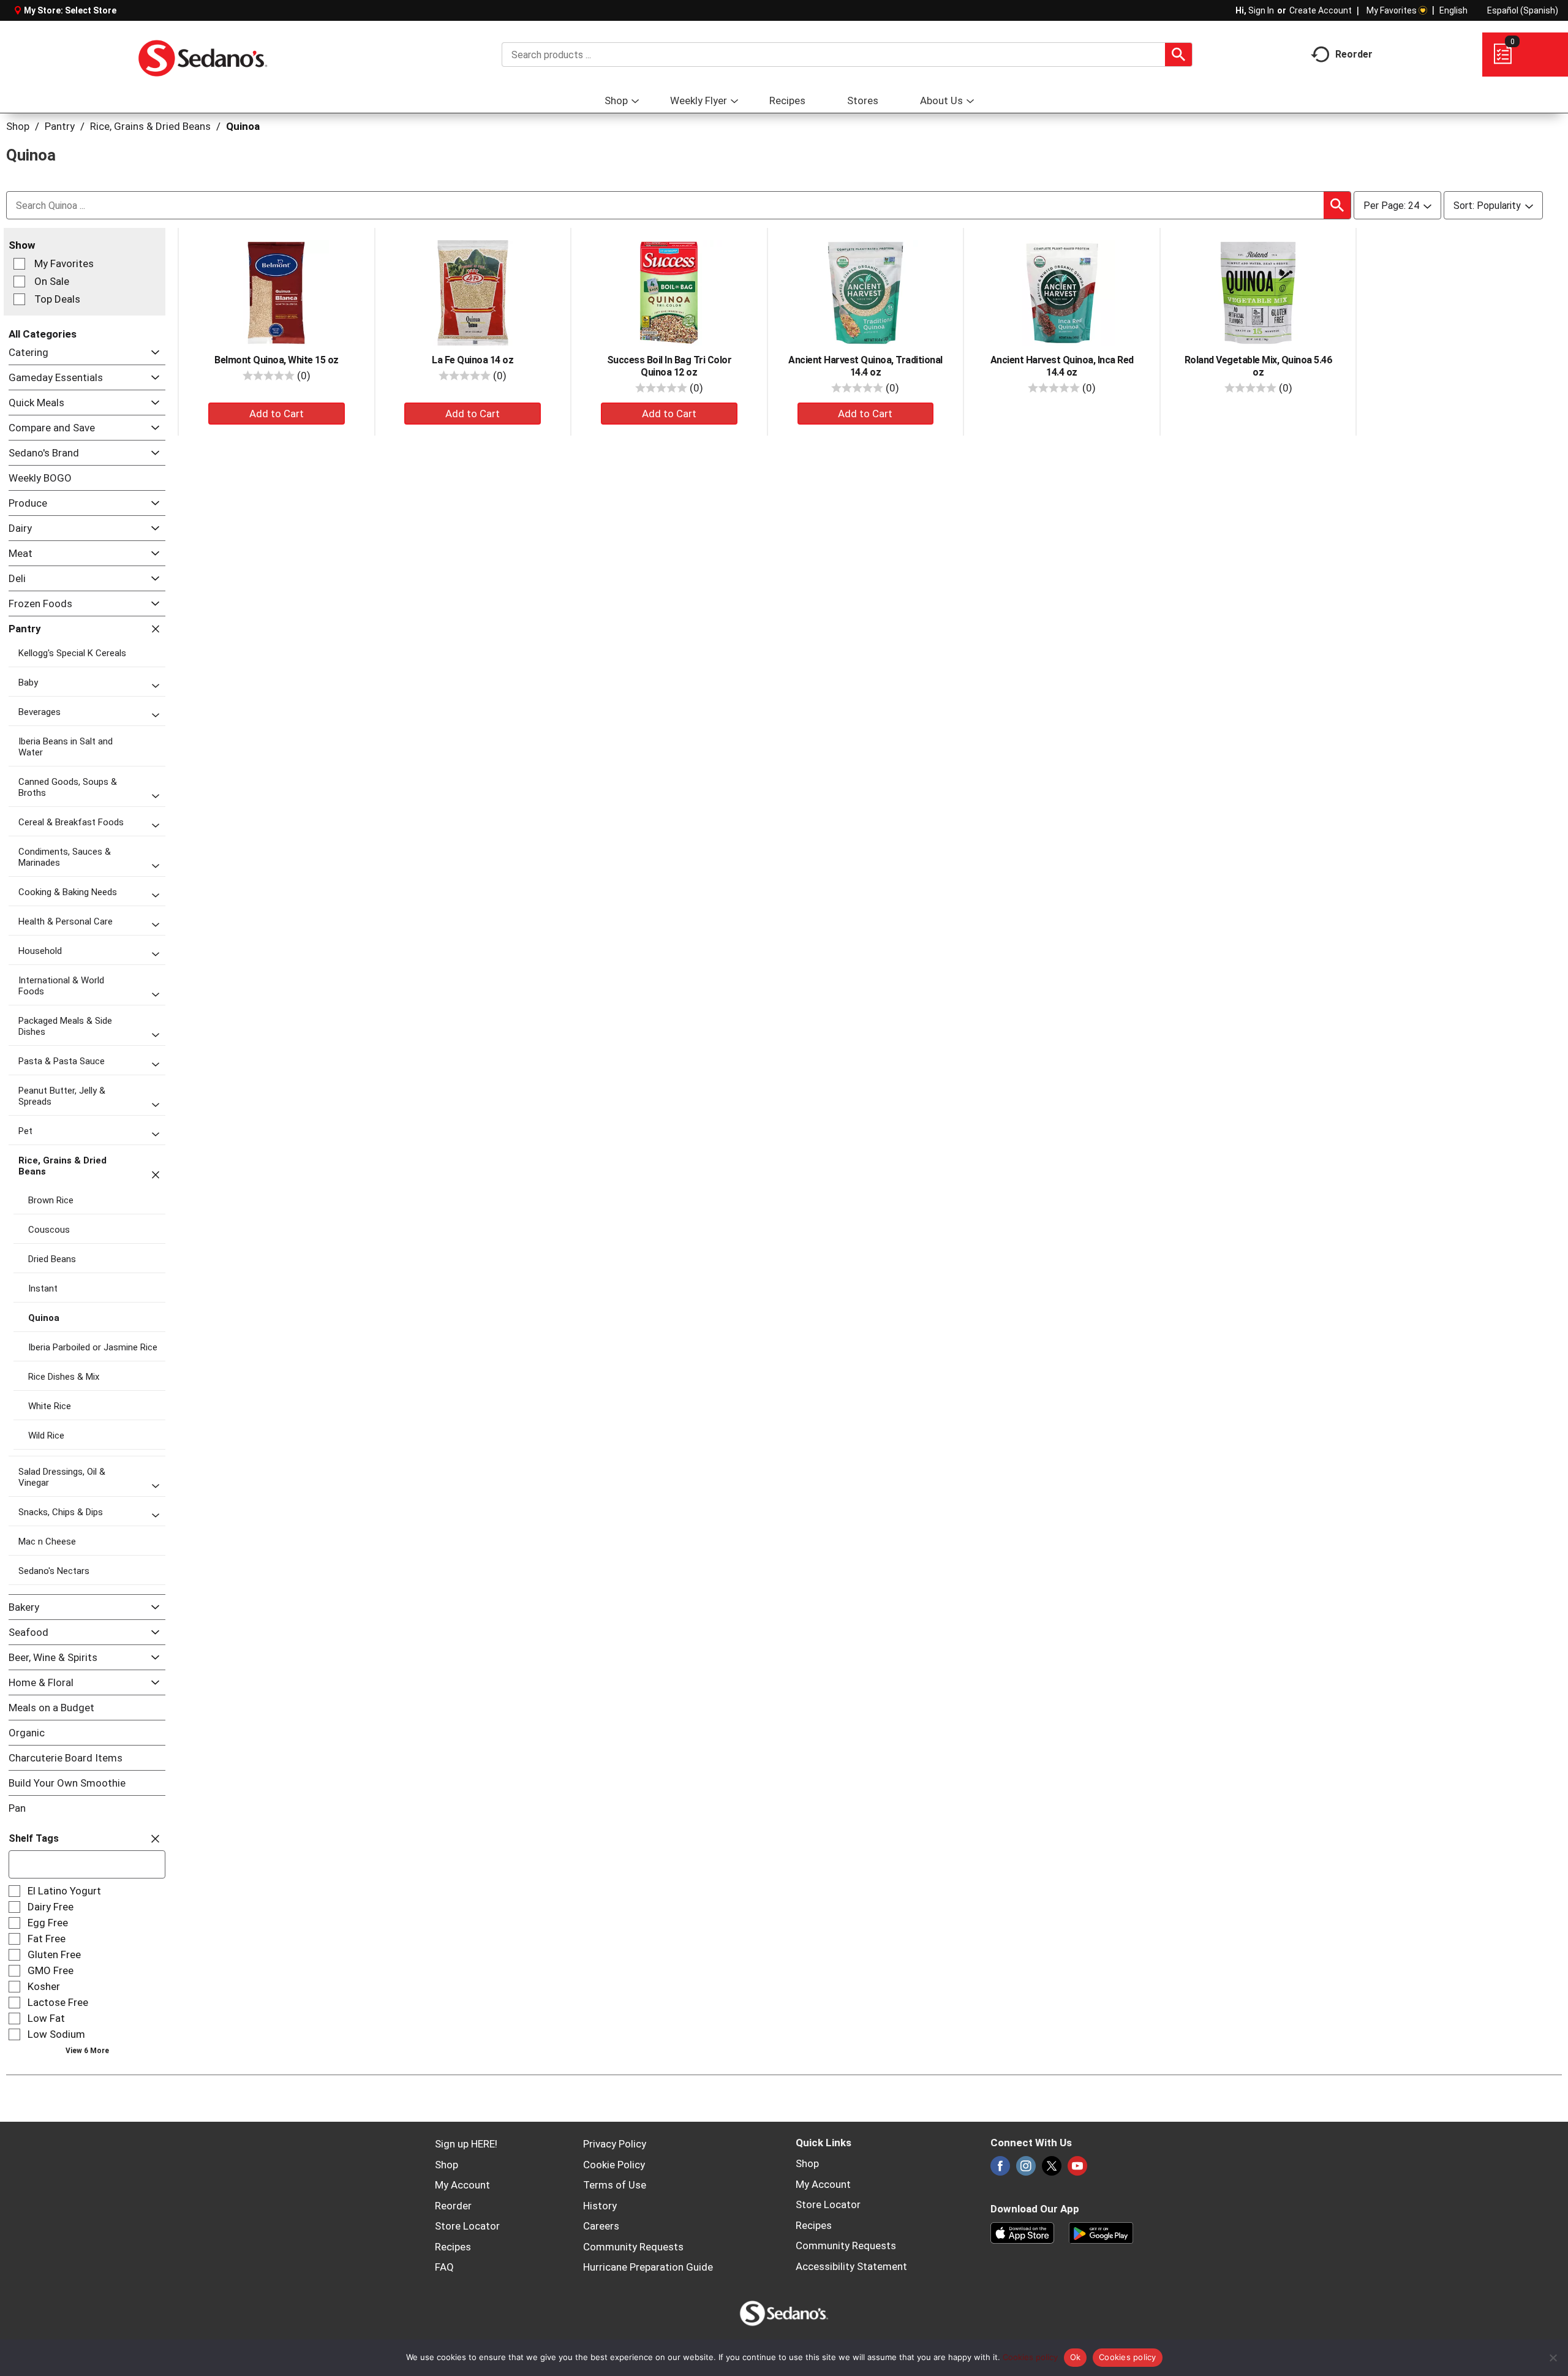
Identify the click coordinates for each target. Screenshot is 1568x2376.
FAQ (444, 2267)
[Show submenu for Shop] (635, 101)
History (600, 2206)
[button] (152, 353)
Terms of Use (615, 2185)
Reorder (453, 2206)
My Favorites (1392, 10)
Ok (1076, 2357)
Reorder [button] (1354, 54)
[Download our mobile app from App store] (1023, 2231)
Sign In (1261, 10)
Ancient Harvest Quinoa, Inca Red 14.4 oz (1062, 366)
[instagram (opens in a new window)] (1026, 2170)
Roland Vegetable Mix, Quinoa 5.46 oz (1258, 366)
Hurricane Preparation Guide (648, 2267)
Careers (601, 2226)
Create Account (1321, 10)
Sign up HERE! (466, 2144)
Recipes (453, 2247)
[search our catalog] (1178, 55)
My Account (462, 2185)
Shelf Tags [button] (34, 1838)
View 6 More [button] (87, 2051)
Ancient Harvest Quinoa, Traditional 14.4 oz (865, 366)
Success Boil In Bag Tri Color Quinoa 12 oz (669, 366)
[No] (1553, 2358)
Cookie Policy (614, 2165)
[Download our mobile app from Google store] (1101, 2231)
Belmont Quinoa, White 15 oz (277, 360)
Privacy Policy (615, 2144)
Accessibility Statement (851, 2266)
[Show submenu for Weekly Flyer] (734, 101)
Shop (18, 126)
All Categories (43, 334)
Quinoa (243, 126)
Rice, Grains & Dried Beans (150, 126)
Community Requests (633, 2247)
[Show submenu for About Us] (970, 101)
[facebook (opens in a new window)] (1000, 2170)
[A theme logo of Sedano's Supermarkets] (203, 55)
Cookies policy (1030, 2357)
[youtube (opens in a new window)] (1077, 2170)
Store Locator (467, 2226)
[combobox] (847, 55)
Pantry (60, 126)
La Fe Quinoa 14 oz (473, 360)
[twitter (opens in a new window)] (1052, 2170)
